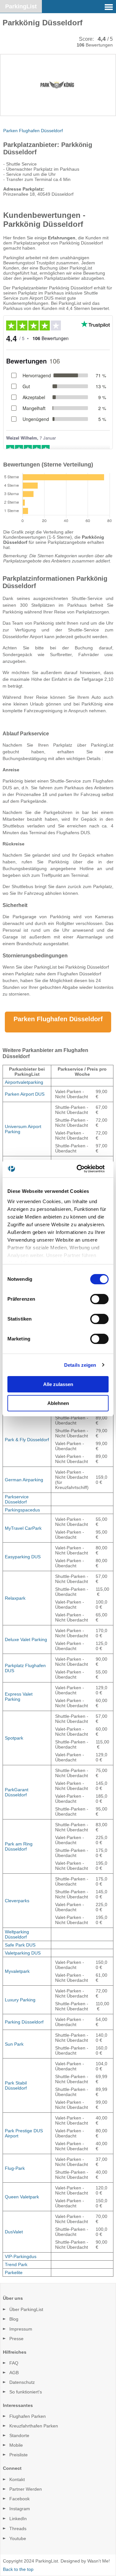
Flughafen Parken (28, 2416)
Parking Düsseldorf (24, 2022)
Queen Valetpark (22, 2197)
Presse (16, 2339)
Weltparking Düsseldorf (17, 1934)
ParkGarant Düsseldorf (17, 1792)
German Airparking (24, 1480)
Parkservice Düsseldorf (17, 1499)
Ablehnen (58, 1403)
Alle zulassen (58, 1384)
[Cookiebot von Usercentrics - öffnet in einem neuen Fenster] (82, 1169)
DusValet (14, 2232)
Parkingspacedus (22, 1510)
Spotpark (14, 1738)
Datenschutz (22, 2382)
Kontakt (17, 2479)
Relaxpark (15, 1598)
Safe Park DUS (20, 1945)
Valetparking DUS (23, 1953)
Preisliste (19, 2455)
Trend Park (16, 2264)
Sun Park (14, 2044)
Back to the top (18, 2569)
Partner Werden (26, 2489)
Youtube (18, 2538)
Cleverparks (17, 1901)
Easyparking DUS (23, 1557)
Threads (18, 2529)
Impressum (21, 2329)
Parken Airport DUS (25, 1094)
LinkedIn (18, 2519)
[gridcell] (27, 1082)
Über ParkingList (26, 2309)
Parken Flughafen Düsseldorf (33, 131)
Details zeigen (80, 1365)
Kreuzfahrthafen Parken (34, 2426)
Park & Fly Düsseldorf (27, 1440)
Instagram (20, 2509)
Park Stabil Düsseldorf (16, 2085)
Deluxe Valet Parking (26, 1639)
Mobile (16, 2445)
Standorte (19, 2435)
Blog (14, 2319)
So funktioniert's (26, 2392)
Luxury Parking (20, 2000)
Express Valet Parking (19, 1697)
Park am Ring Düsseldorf (19, 1846)
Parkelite (14, 2272)
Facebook (19, 2499)
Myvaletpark (17, 1971)
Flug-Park (15, 2168)
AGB (14, 2373)
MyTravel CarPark (23, 1528)
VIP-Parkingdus (21, 2256)
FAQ (14, 2363)
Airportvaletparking (24, 1082)
